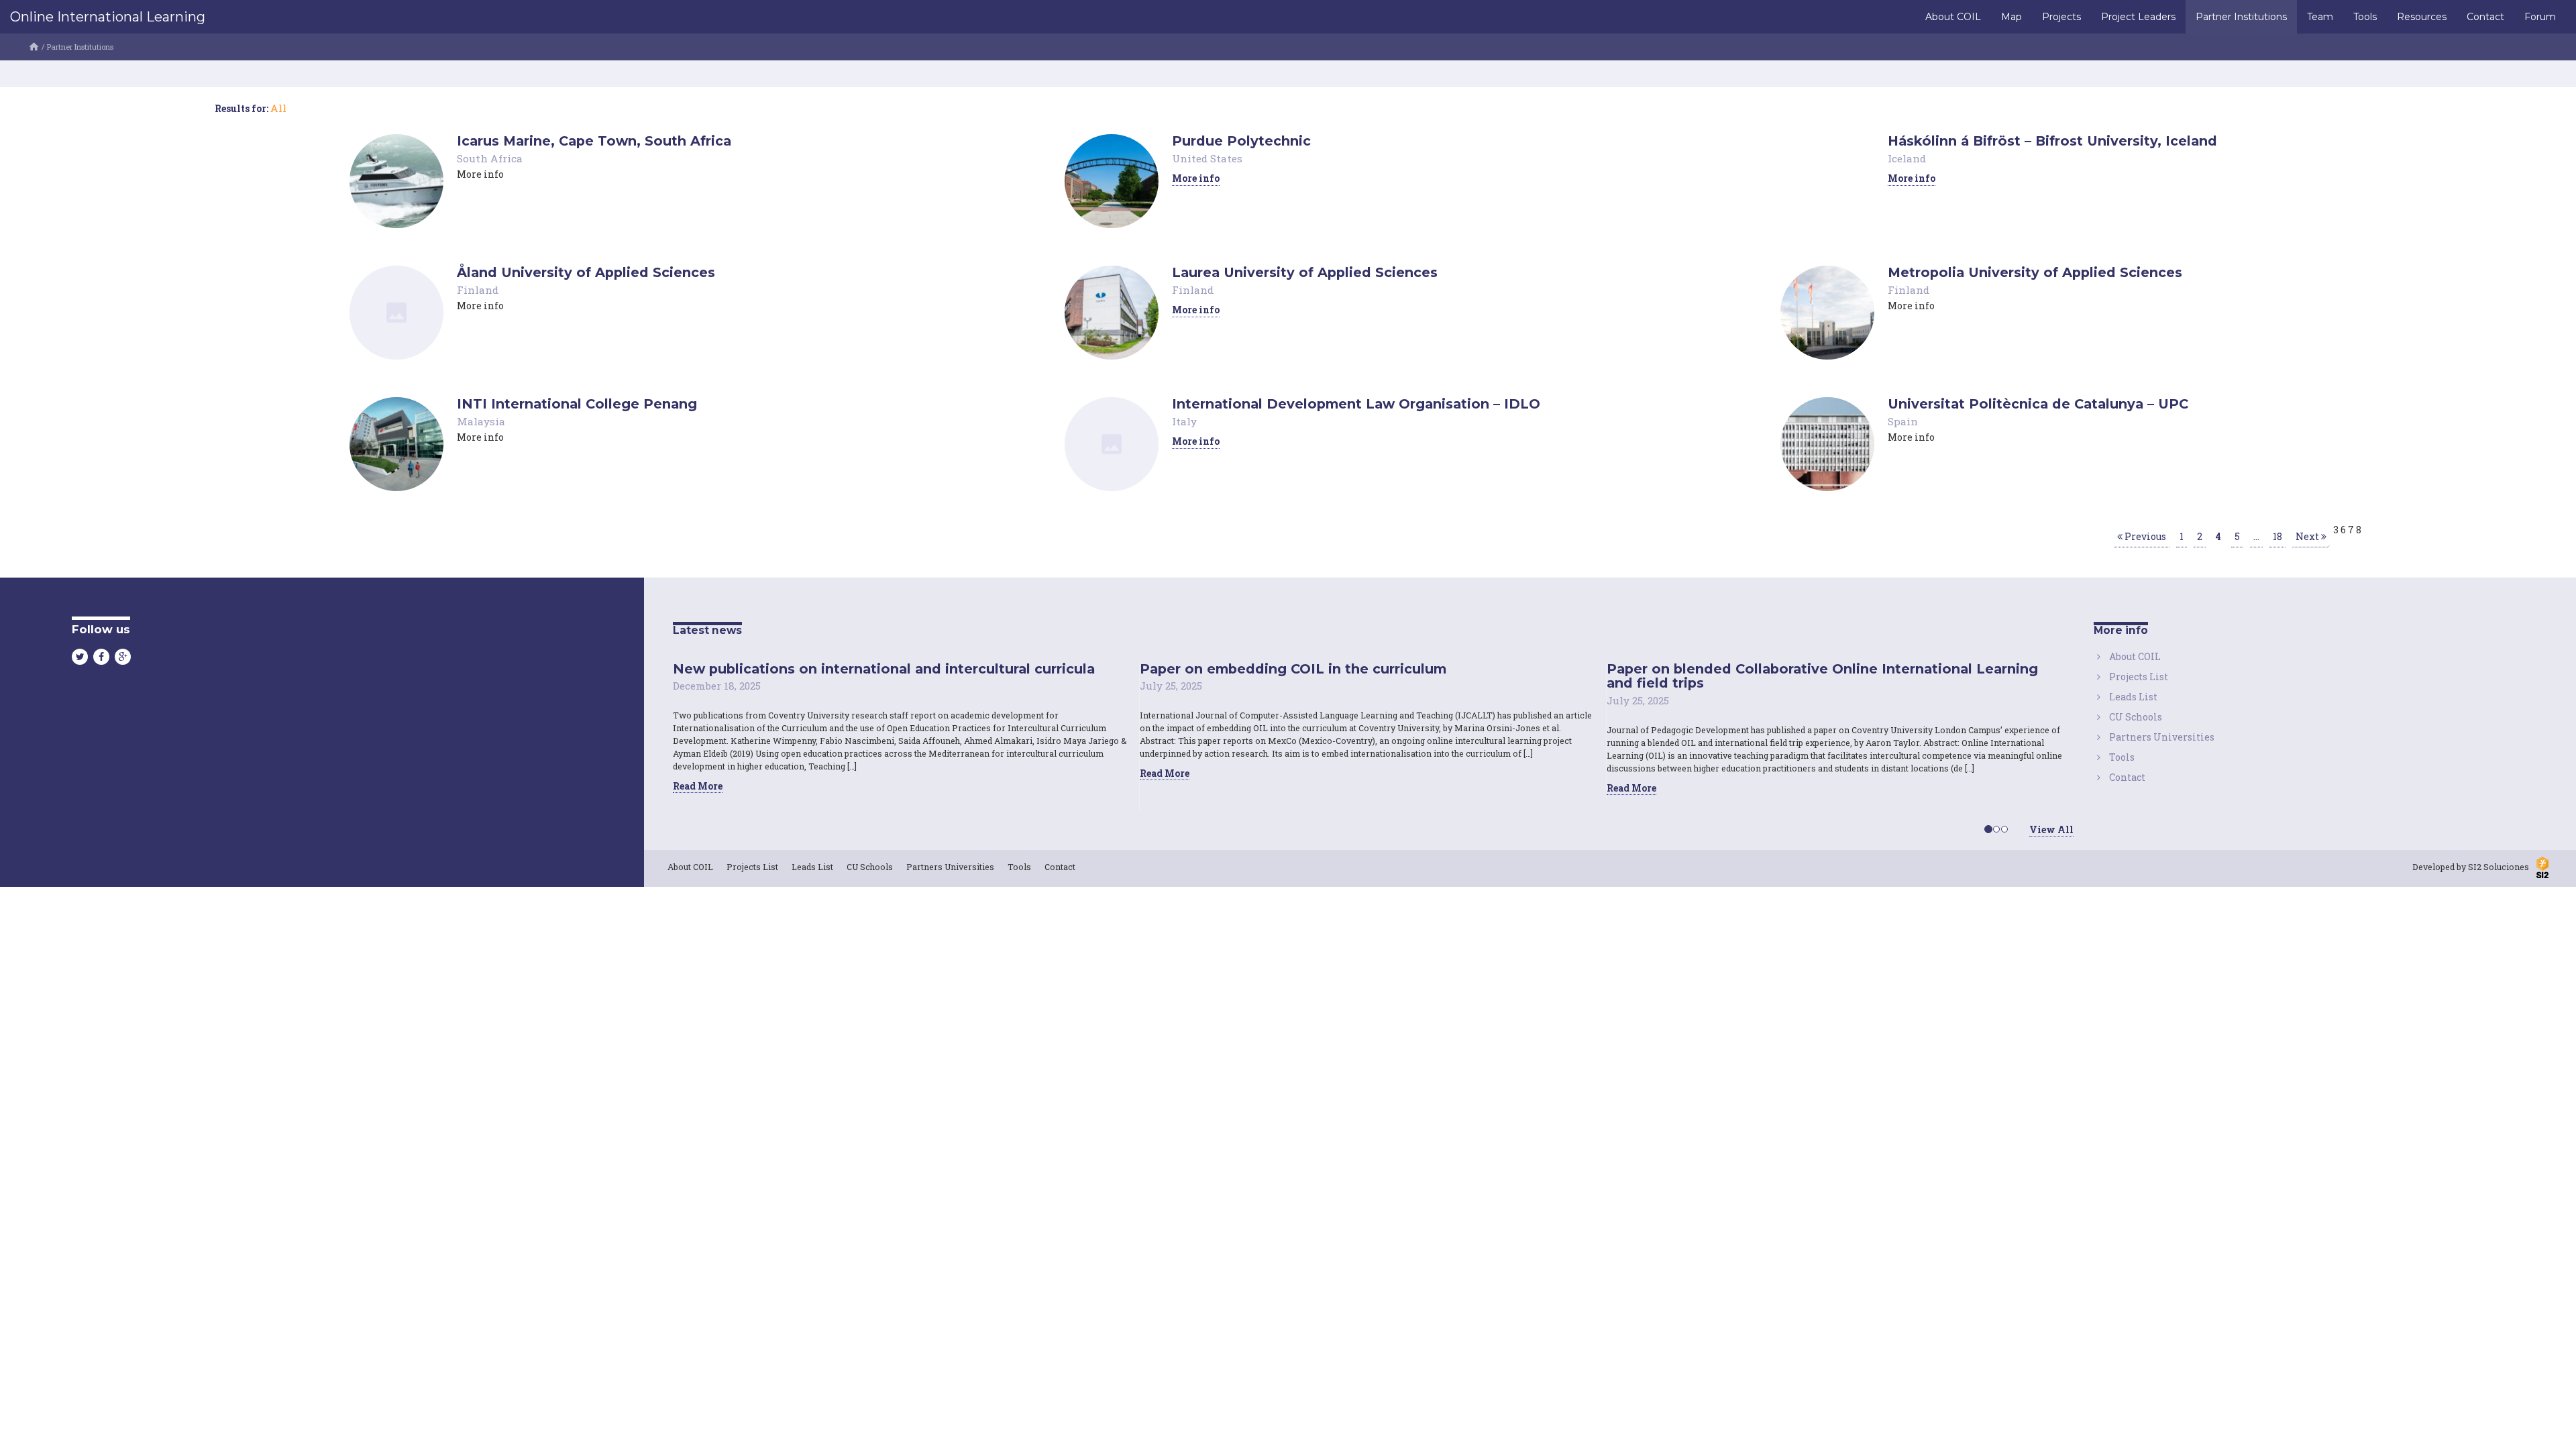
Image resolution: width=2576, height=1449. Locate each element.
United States (1207, 158)
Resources (2422, 17)
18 (2277, 536)
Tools (2365, 17)
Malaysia (481, 421)
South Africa (490, 158)
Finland (478, 290)
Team (2320, 17)
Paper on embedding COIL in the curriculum (1293, 669)
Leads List (2133, 697)
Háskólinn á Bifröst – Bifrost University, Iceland (2052, 141)
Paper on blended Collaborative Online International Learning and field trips (1822, 676)
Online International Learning (108, 17)
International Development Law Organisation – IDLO (1356, 404)
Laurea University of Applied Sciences (1305, 272)
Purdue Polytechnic (1241, 141)
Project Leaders (2138, 17)
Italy (1184, 421)
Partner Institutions (2241, 17)
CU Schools (2136, 717)
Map (2011, 17)
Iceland (1907, 158)
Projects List (2139, 677)
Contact (2485, 17)
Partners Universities (2162, 737)
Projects (2061, 17)
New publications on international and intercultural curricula (884, 669)
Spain (1903, 421)
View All (2051, 829)
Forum (2540, 17)
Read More (698, 786)
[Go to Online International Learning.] (34, 47)
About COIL (1953, 17)
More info (1196, 178)
